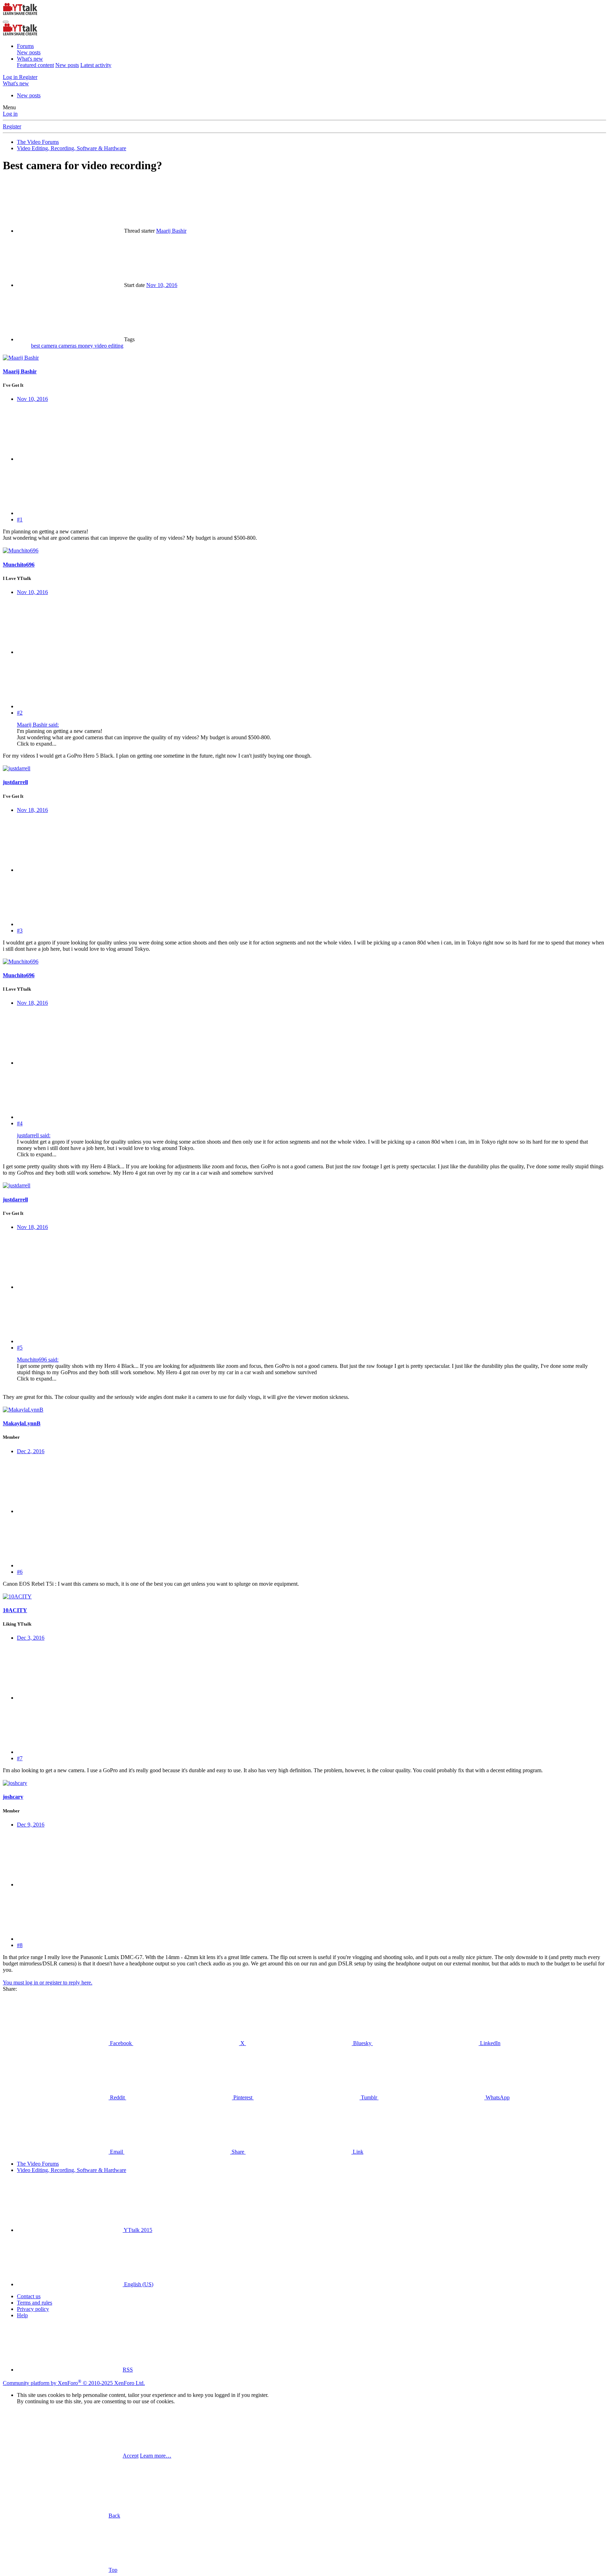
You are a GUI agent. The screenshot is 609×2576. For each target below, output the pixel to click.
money (86, 346)
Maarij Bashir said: (38, 725)
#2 (20, 713)
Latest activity (96, 65)
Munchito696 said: (38, 1360)
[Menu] (6, 22)
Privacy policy (33, 2309)
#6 (20, 1572)
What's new (30, 59)
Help (22, 2315)
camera (50, 346)
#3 (20, 931)
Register (12, 126)
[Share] (70, 459)
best (36, 346)
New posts (29, 52)
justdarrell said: (34, 1135)
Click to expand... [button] (37, 744)
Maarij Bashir (171, 231)
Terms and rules (35, 2303)
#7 (20, 1758)
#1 (20, 519)
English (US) (138, 2284)
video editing (109, 346)
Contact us (29, 2296)
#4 (20, 1123)
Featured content (35, 65)
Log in (10, 114)
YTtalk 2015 (137, 2230)
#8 (20, 1945)
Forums (25, 46)
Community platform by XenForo (74, 2383)
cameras (68, 346)
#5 (20, 1348)
